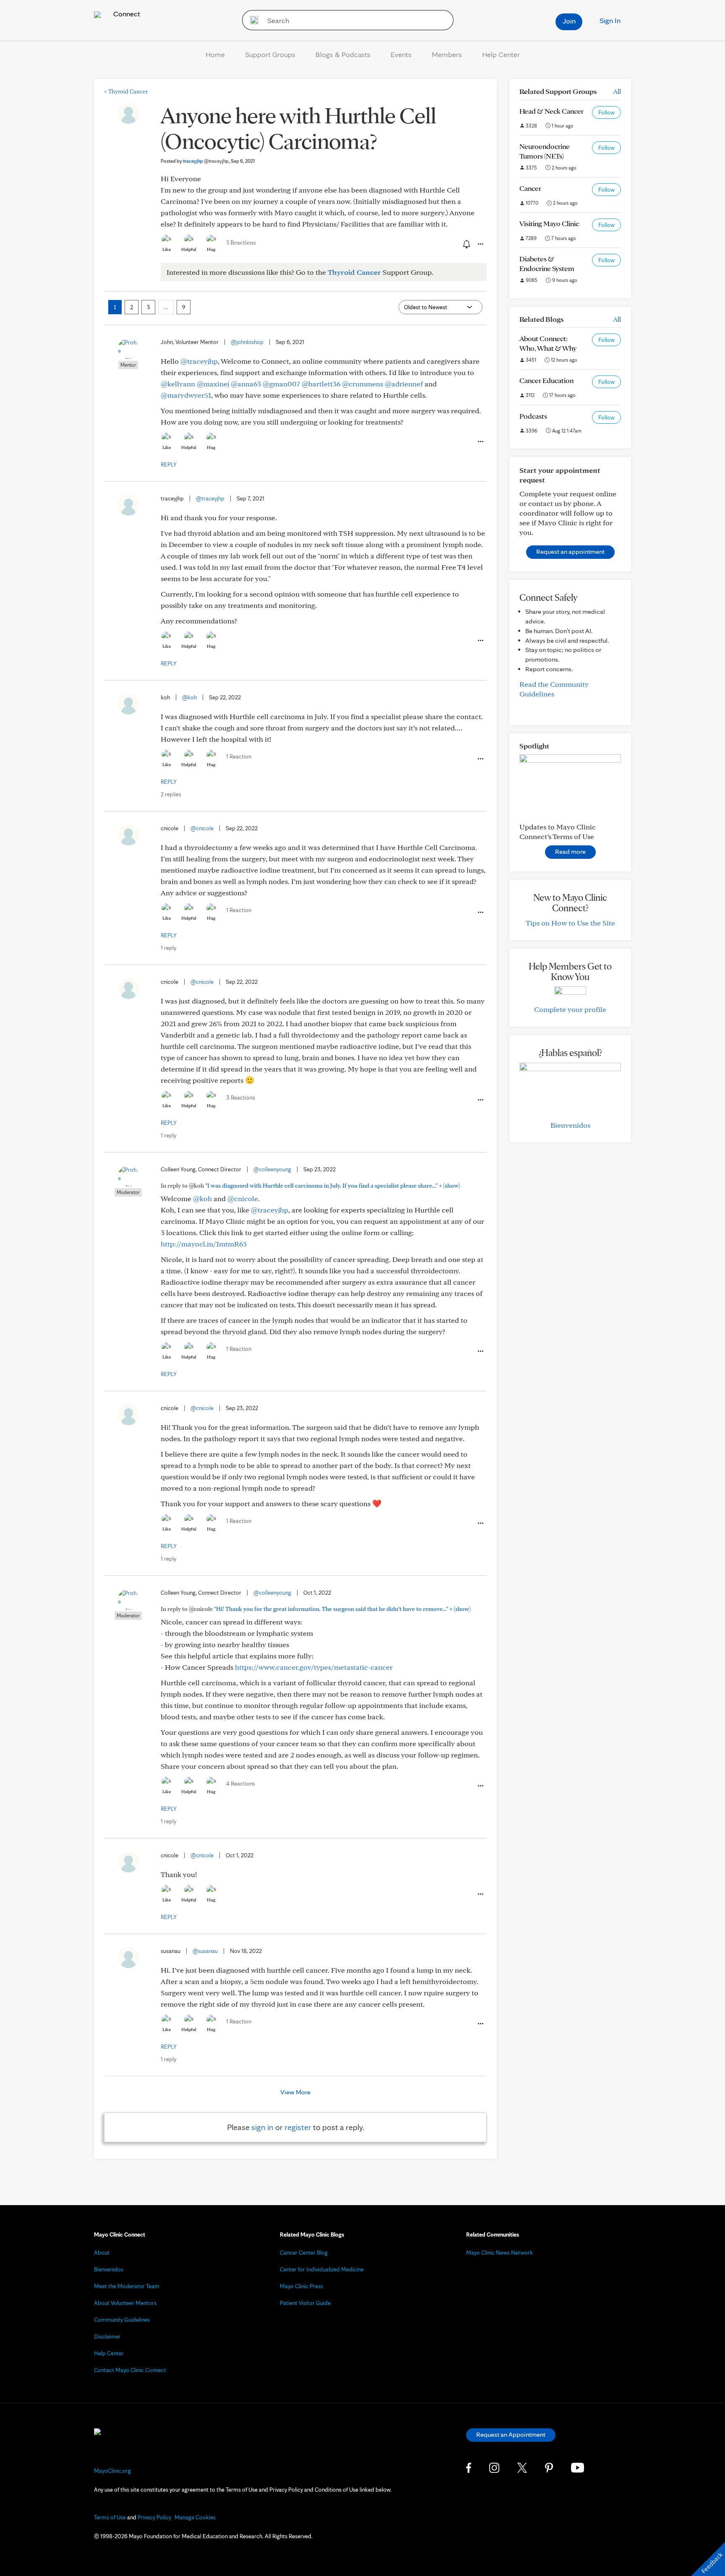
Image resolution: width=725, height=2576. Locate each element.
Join (569, 21)
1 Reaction (239, 756)
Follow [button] (606, 112)
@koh (189, 697)
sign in (262, 2127)
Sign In (610, 20)
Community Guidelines (122, 2320)
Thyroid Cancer (126, 91)
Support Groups (270, 54)
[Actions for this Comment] (480, 442)
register (298, 2127)
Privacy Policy (154, 2517)
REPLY (169, 464)
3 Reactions (241, 242)
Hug (211, 249)
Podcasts (533, 416)
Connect (126, 14)
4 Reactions (241, 1783)
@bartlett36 (321, 384)
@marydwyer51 (186, 395)
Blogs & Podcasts (343, 54)
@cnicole (202, 828)
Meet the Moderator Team (127, 2286)
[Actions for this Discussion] (480, 244)
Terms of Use (110, 2517)
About (102, 2253)
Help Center (501, 54)
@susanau (205, 1951)
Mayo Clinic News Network (499, 2253)
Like (167, 249)
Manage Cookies (195, 2517)
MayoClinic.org (112, 2471)
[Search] (252, 20)
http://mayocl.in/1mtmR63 (204, 1244)
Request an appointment (570, 551)
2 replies (171, 794)
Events (401, 54)
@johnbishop (247, 342)
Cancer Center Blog (304, 2253)
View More (295, 2092)
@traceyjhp (199, 361)
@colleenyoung (272, 1169)
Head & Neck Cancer (552, 111)
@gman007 (281, 384)
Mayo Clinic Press (301, 2286)
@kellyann (178, 384)
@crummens (362, 384)
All (617, 91)
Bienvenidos (570, 1125)
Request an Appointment (511, 2434)
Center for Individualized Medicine (322, 2269)
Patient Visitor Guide (305, 2303)
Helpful (189, 249)
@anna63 (246, 384)
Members (447, 54)
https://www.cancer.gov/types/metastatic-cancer (314, 1667)
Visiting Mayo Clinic (549, 223)
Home (215, 54)
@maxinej (213, 384)
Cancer (530, 188)
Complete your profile (570, 1009)
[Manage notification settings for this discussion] (466, 244)
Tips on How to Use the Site (570, 923)
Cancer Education (546, 380)
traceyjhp (206, 161)
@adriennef (404, 384)
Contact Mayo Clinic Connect (130, 2370)
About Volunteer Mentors (125, 2303)
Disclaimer (107, 2336)
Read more (570, 851)
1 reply (168, 948)
